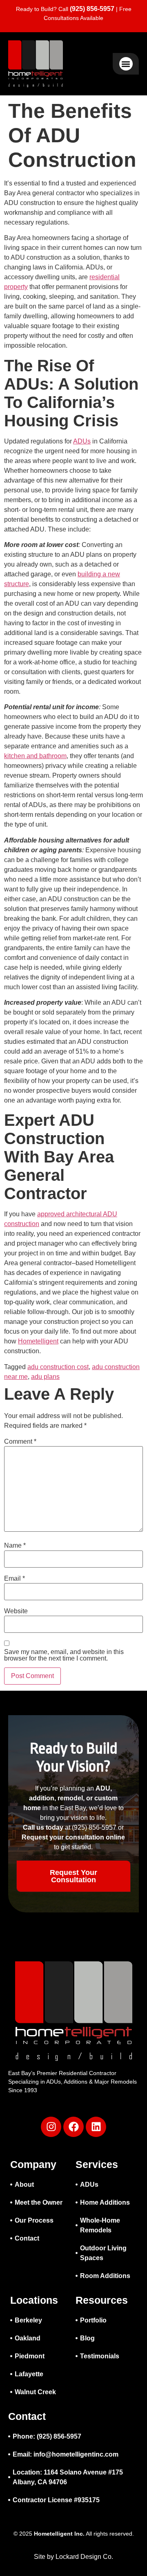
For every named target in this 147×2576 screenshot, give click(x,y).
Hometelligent (38, 1341)
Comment (20, 1442)
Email (14, 1579)
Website (16, 1611)
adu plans (45, 1377)
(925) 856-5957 (92, 9)
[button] (126, 64)
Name (15, 1546)
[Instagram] (51, 2127)
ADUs (82, 441)
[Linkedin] (96, 2127)
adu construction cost (58, 1367)
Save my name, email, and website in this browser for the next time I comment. (64, 1655)
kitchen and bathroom (35, 756)
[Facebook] (73, 2127)
